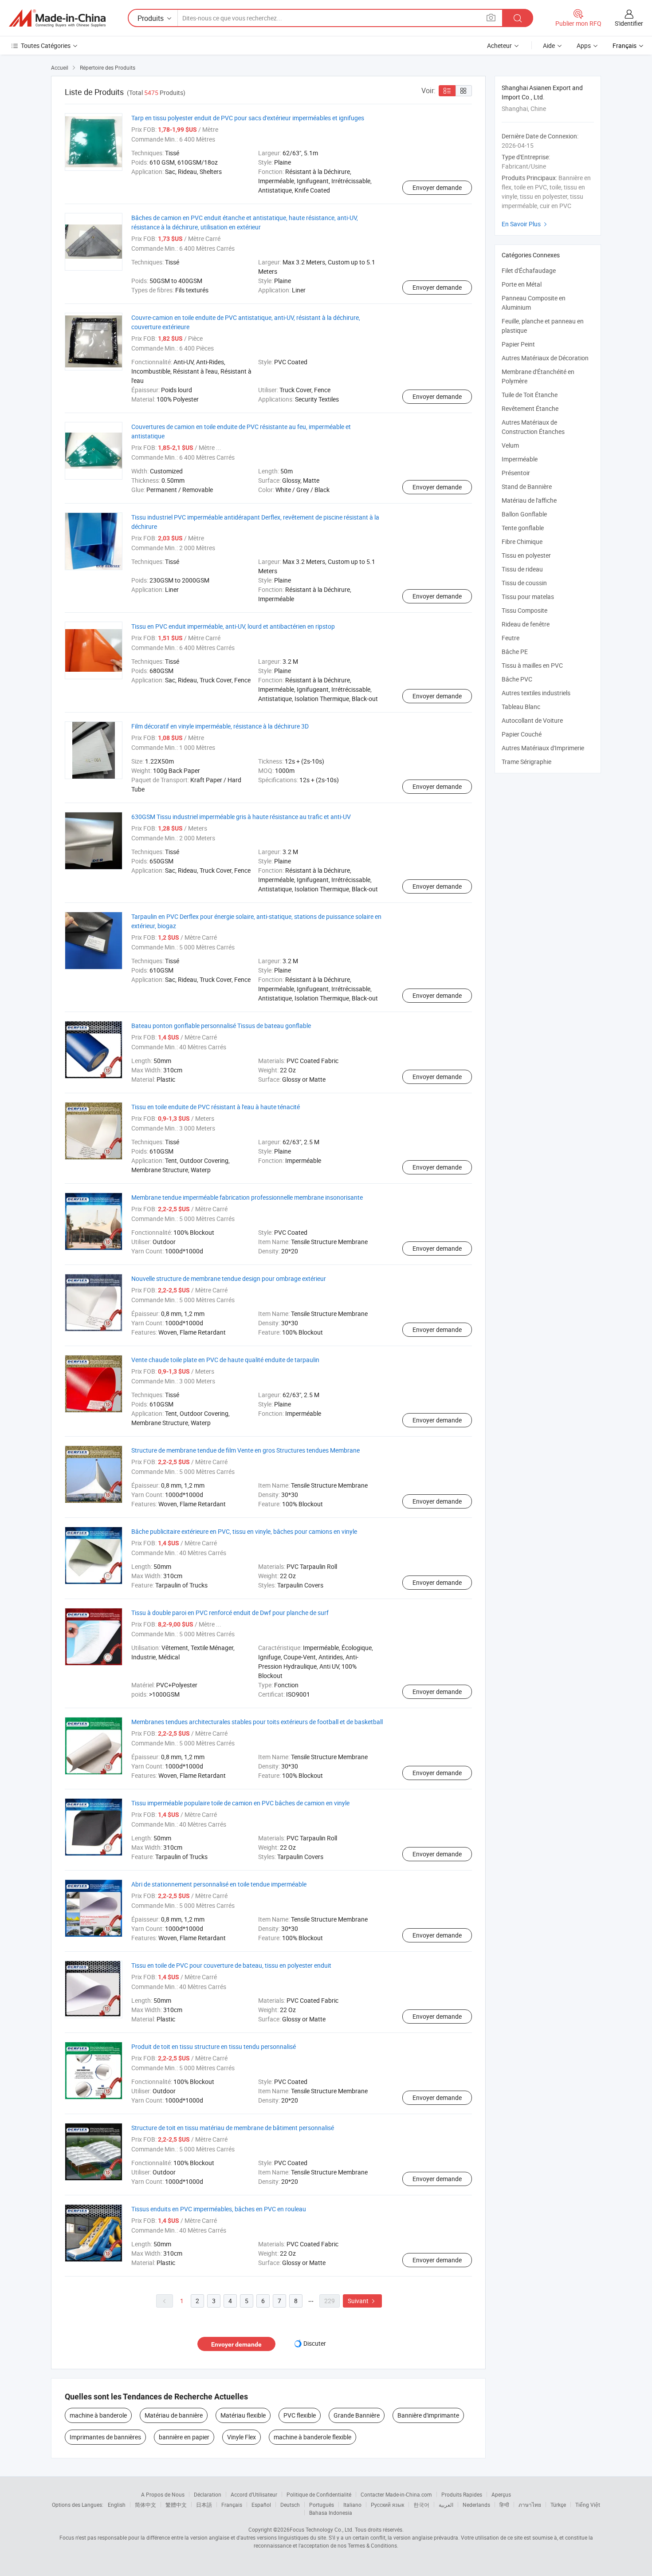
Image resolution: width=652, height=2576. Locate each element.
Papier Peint (518, 344)
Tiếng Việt (588, 2505)
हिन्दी (504, 2505)
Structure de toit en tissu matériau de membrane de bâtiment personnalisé (233, 2128)
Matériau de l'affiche (529, 500)
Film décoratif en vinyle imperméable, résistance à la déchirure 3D (220, 726)
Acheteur (499, 45)
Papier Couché (522, 734)
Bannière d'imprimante (428, 2415)
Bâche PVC (517, 679)
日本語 (204, 2505)
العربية (446, 2505)
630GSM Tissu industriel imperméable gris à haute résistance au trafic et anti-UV (241, 817)
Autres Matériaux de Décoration (545, 358)
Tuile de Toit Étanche (530, 395)
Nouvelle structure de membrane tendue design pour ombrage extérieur (229, 1278)
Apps (584, 45)
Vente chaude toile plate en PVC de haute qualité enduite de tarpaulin (225, 1360)
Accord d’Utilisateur (254, 2494)
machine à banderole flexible (312, 2437)
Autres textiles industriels (536, 693)
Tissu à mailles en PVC (532, 665)
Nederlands (476, 2505)
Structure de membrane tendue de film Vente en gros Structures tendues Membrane (245, 1450)
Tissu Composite (524, 610)
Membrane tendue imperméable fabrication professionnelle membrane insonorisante (247, 1197)
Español (261, 2505)
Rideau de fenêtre (526, 624)
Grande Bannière (357, 2415)
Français (232, 2505)
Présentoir (516, 473)
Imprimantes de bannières (105, 2437)
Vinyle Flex (242, 2437)
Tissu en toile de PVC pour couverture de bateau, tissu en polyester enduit (231, 1965)
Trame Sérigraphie (526, 762)
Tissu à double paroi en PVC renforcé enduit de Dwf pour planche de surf (230, 1613)
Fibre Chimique (522, 542)
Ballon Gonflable (524, 514)
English (117, 2505)
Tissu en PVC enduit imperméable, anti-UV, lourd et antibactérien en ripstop (233, 626)
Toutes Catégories (46, 45)
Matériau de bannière (174, 2415)
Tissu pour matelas (528, 597)
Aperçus (501, 2494)
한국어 (421, 2505)
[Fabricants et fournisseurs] (57, 18)
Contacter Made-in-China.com (396, 2494)
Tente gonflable (523, 528)
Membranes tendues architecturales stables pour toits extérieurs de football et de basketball (257, 1722)
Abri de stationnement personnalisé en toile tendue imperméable (219, 1884)
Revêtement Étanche (530, 408)
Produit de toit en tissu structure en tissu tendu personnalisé (214, 2046)
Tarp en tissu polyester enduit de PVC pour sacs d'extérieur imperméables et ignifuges (248, 118)
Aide (549, 45)
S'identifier (629, 23)
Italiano (352, 2505)
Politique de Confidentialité (319, 2494)
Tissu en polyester (526, 555)
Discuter (315, 2343)
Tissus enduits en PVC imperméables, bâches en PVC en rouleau (219, 2209)
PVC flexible (300, 2415)
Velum (510, 445)
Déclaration (208, 2494)
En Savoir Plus (525, 224)
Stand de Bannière (527, 486)
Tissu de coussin (524, 583)
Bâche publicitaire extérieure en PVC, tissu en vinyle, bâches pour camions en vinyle (244, 1531)
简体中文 (145, 2505)
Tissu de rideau (522, 569)
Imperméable (520, 459)
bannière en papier (184, 2437)
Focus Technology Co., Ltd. (322, 2529)
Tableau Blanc (521, 707)
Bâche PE (515, 652)
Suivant (362, 2301)
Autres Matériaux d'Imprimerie (543, 748)
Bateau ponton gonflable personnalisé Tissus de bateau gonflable (221, 1026)
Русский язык (387, 2505)
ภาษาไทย (530, 2505)
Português (322, 2505)
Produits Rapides (462, 2494)
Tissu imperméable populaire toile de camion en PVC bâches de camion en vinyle (240, 1803)
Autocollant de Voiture (532, 720)
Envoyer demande (437, 187)
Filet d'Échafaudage (529, 270)
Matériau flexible (243, 2415)
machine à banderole (98, 2415)
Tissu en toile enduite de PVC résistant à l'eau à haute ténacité (216, 1107)
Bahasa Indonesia (331, 2513)
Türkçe (558, 2505)
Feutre (511, 638)
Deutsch (290, 2505)
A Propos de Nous (163, 2494)
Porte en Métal (522, 284)
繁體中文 (176, 2505)
